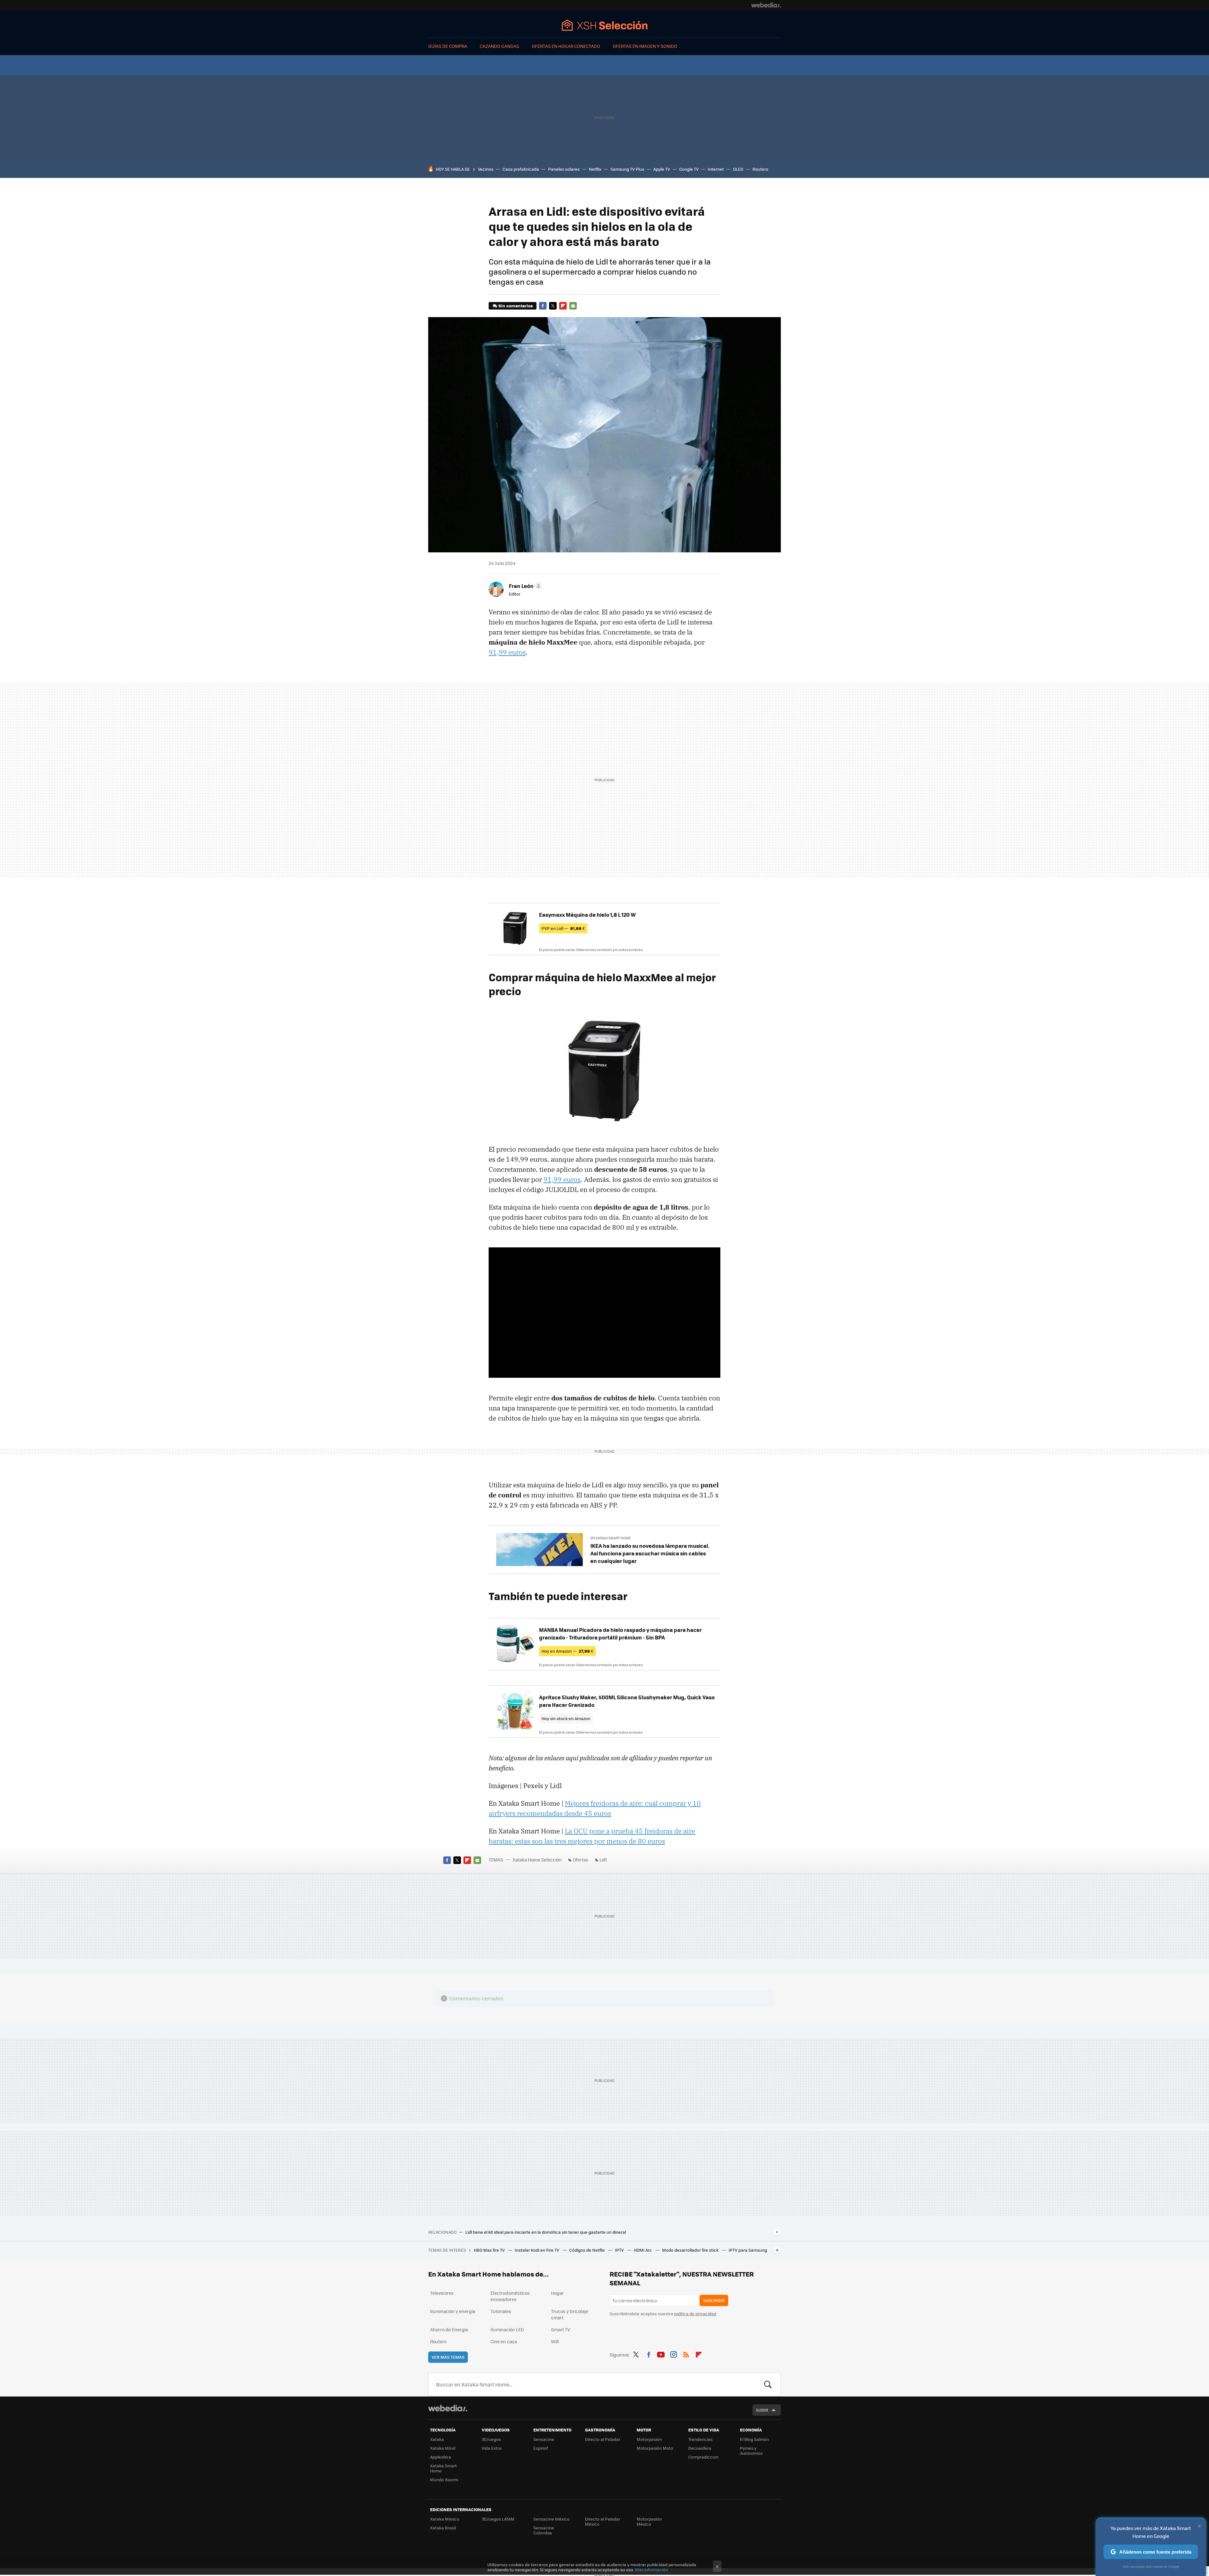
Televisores (442, 2293)
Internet (716, 169)
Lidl (603, 1860)
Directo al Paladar (603, 2439)
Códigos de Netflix (587, 2250)
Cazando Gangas (499, 46)
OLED (738, 169)
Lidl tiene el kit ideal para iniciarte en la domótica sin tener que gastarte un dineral (546, 2232)
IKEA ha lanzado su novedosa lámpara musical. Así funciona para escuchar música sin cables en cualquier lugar (650, 1553)
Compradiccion (703, 2457)
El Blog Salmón (754, 2439)
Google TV (689, 169)
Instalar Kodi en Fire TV (537, 2250)
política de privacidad (695, 2314)
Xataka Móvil (443, 2448)
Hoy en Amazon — (568, 1651)
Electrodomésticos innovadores (510, 2296)
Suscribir (714, 2300)
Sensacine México (551, 2519)
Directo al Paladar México (603, 2521)
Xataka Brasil (443, 2528)
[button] (524, 586)
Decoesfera (700, 2448)
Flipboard (563, 306)
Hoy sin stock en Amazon (566, 1718)
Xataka (437, 2439)
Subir (762, 2410)
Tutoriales (501, 2311)
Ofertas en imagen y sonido (645, 46)
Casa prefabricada (521, 169)
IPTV (620, 2250)
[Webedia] (766, 5)
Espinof (541, 2448)
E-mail (573, 306)
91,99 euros (507, 652)
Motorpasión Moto (655, 2448)
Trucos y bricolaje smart (570, 2314)
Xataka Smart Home (443, 2468)
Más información (652, 2570)
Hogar (557, 2293)
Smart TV (561, 2329)
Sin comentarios (516, 306)
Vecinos (486, 169)
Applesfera (441, 2457)
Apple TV (662, 169)
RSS (686, 2354)
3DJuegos (491, 2439)
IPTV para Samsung (748, 2250)
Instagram (673, 2354)
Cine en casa (504, 2341)
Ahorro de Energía (449, 2329)
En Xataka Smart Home (610, 1538)
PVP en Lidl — (563, 928)
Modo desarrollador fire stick (691, 2250)
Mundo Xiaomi (444, 2479)
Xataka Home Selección (605, 25)
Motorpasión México (649, 2521)
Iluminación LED (507, 2329)
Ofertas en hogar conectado (566, 46)
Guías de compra (448, 46)
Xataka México (445, 2519)
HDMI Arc (643, 2250)
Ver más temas (448, 2357)
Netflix (595, 169)
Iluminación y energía (453, 2311)
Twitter (553, 306)
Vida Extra (492, 2448)
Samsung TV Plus (627, 169)
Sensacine (544, 2439)
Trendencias (700, 2439)
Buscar (768, 2385)
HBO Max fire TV (490, 2250)
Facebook (543, 306)
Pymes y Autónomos (751, 2451)
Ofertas (581, 1860)
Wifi (555, 2341)
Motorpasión (649, 2439)
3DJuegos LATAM (498, 2519)
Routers (760, 169)
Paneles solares (564, 169)
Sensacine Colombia (544, 2530)
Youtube (661, 2354)
